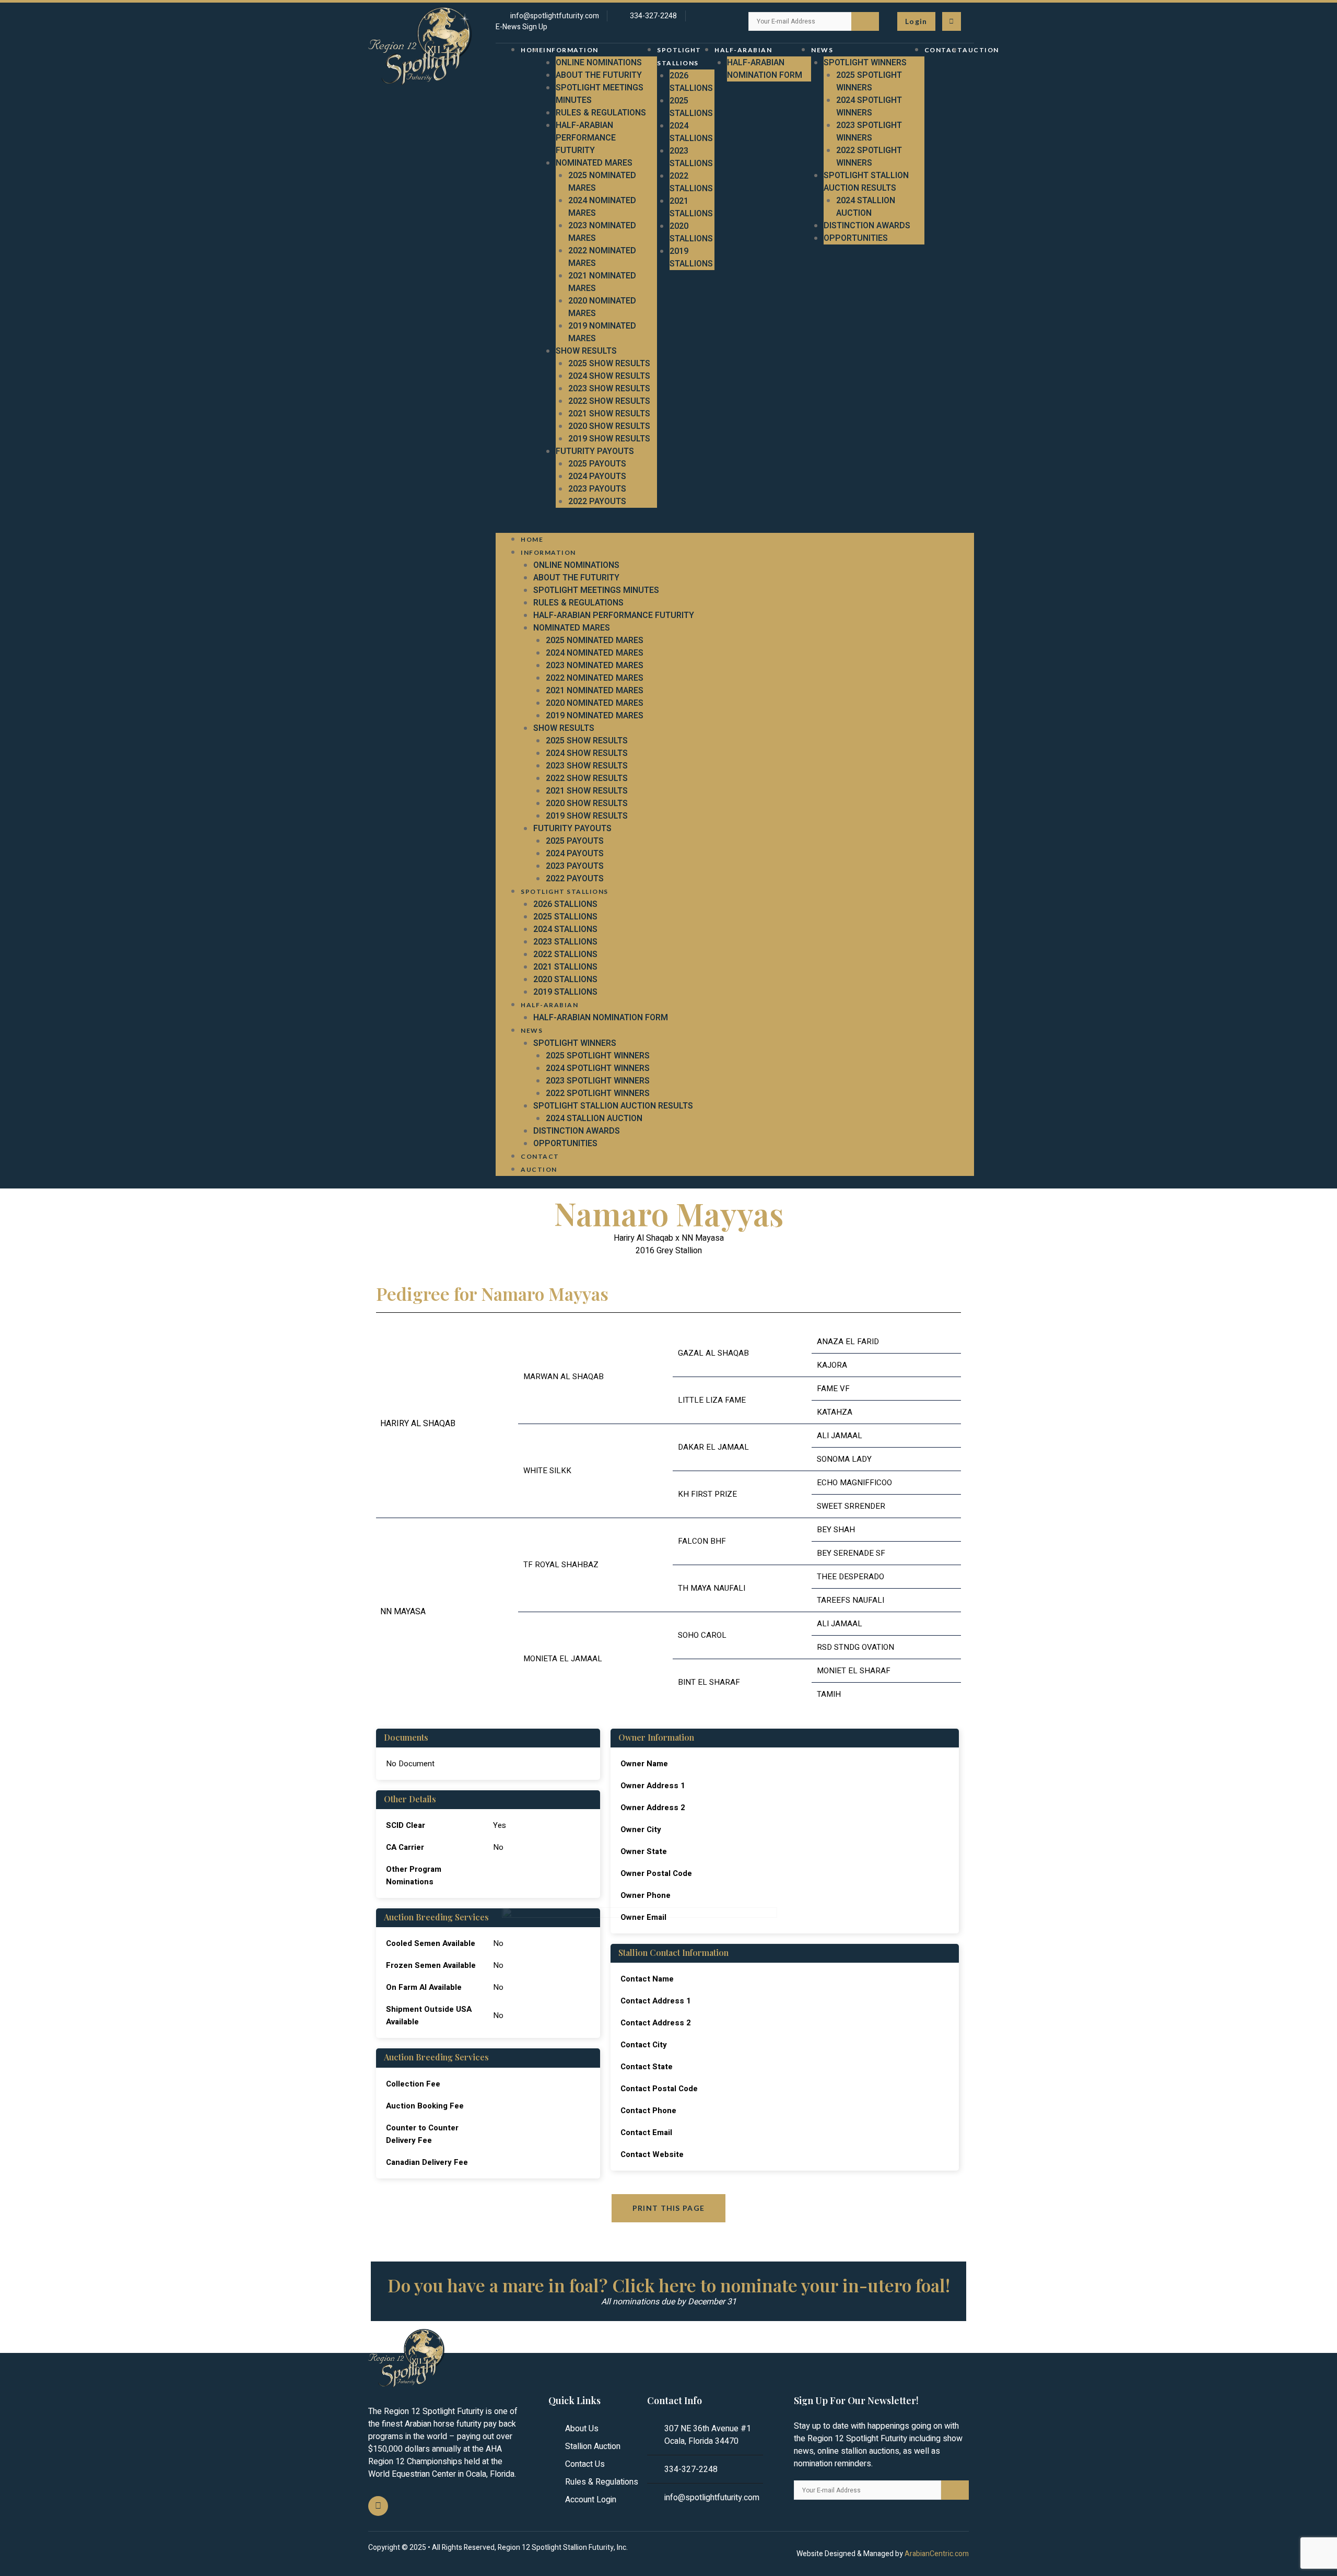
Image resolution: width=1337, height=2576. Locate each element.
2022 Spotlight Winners (869, 157)
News (822, 50)
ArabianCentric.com (937, 2554)
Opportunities (856, 238)
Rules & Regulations (601, 113)
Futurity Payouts (595, 451)
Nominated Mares (594, 163)
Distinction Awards (867, 226)
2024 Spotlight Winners (869, 107)
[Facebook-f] (952, 21)
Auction (981, 50)
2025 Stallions (691, 107)
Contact (944, 50)
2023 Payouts (597, 489)
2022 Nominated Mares (595, 678)
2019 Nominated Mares (595, 716)
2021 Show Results (609, 414)
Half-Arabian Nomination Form (765, 69)
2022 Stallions (691, 182)
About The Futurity (599, 75)
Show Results (586, 351)
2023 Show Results (609, 389)
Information (571, 50)
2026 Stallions (691, 82)
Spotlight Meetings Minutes (596, 590)
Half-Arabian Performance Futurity (586, 138)
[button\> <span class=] (916, 21)
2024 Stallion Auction (866, 207)
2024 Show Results (609, 376)
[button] (735, 527)
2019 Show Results (609, 439)
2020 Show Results (609, 426)
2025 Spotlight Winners (869, 81)
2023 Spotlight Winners (869, 132)
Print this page (669, 2208)
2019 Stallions (691, 258)
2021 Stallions (691, 207)
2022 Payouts (597, 502)
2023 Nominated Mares (595, 666)
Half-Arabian (743, 50)
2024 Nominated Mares (595, 653)
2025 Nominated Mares (595, 640)
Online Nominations (599, 63)
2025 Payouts (597, 464)
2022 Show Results (609, 401)
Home (532, 50)
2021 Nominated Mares (595, 691)
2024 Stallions (691, 132)
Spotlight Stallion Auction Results (866, 182)
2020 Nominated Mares (595, 703)
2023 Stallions (691, 157)
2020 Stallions (691, 232)
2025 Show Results (609, 364)
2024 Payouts (597, 476)
